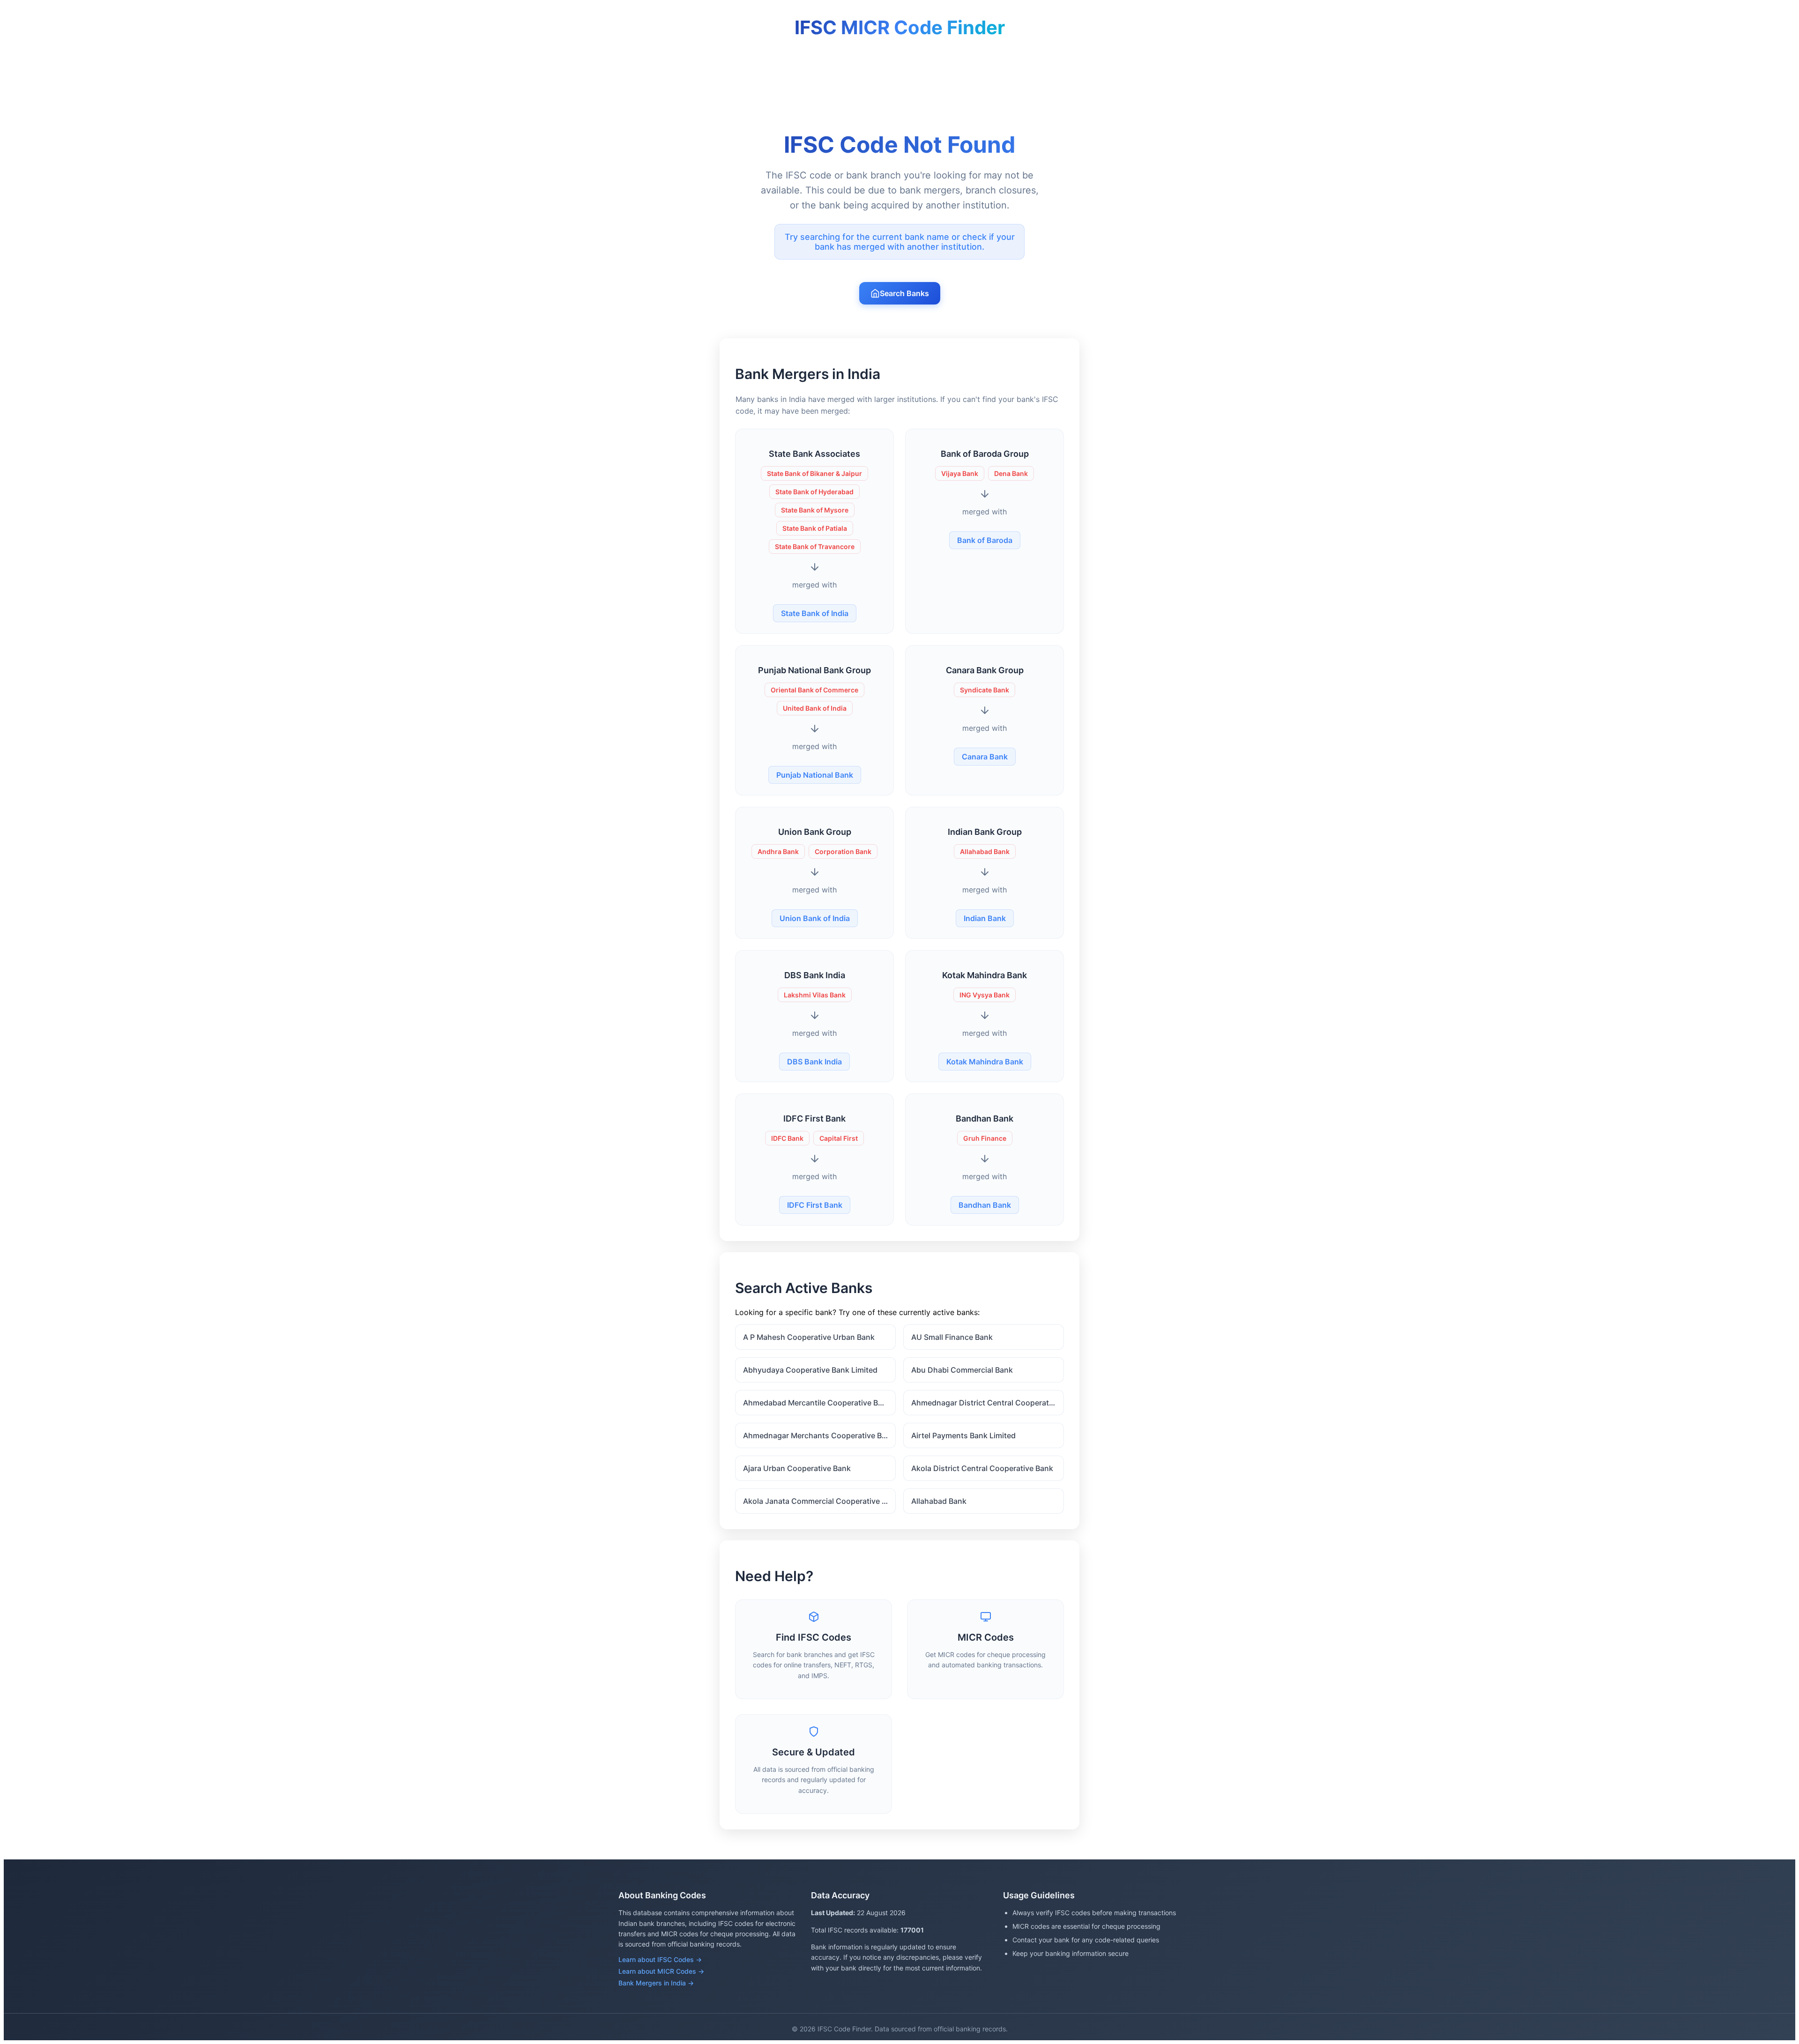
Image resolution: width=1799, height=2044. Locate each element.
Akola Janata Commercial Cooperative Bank (819, 1501)
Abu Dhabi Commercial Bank (962, 1370)
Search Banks (904, 293)
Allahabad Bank (939, 1501)
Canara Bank (985, 757)
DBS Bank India (814, 1062)
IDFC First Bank (815, 1205)
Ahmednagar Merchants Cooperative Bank (819, 1435)
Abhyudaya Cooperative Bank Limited (810, 1370)
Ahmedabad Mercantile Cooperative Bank (817, 1403)
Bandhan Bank (985, 1205)
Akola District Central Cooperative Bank (982, 1468)
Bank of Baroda (985, 540)
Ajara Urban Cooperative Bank (797, 1468)
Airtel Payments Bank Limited (963, 1435)
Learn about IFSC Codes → (660, 1959)
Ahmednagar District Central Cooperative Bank (988, 1403)
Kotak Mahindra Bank (985, 1062)
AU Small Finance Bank (952, 1337)
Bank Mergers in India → (656, 1983)
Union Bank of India (815, 918)
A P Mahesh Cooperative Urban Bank (809, 1337)
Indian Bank (985, 918)
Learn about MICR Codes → (661, 1971)
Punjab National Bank (815, 775)
